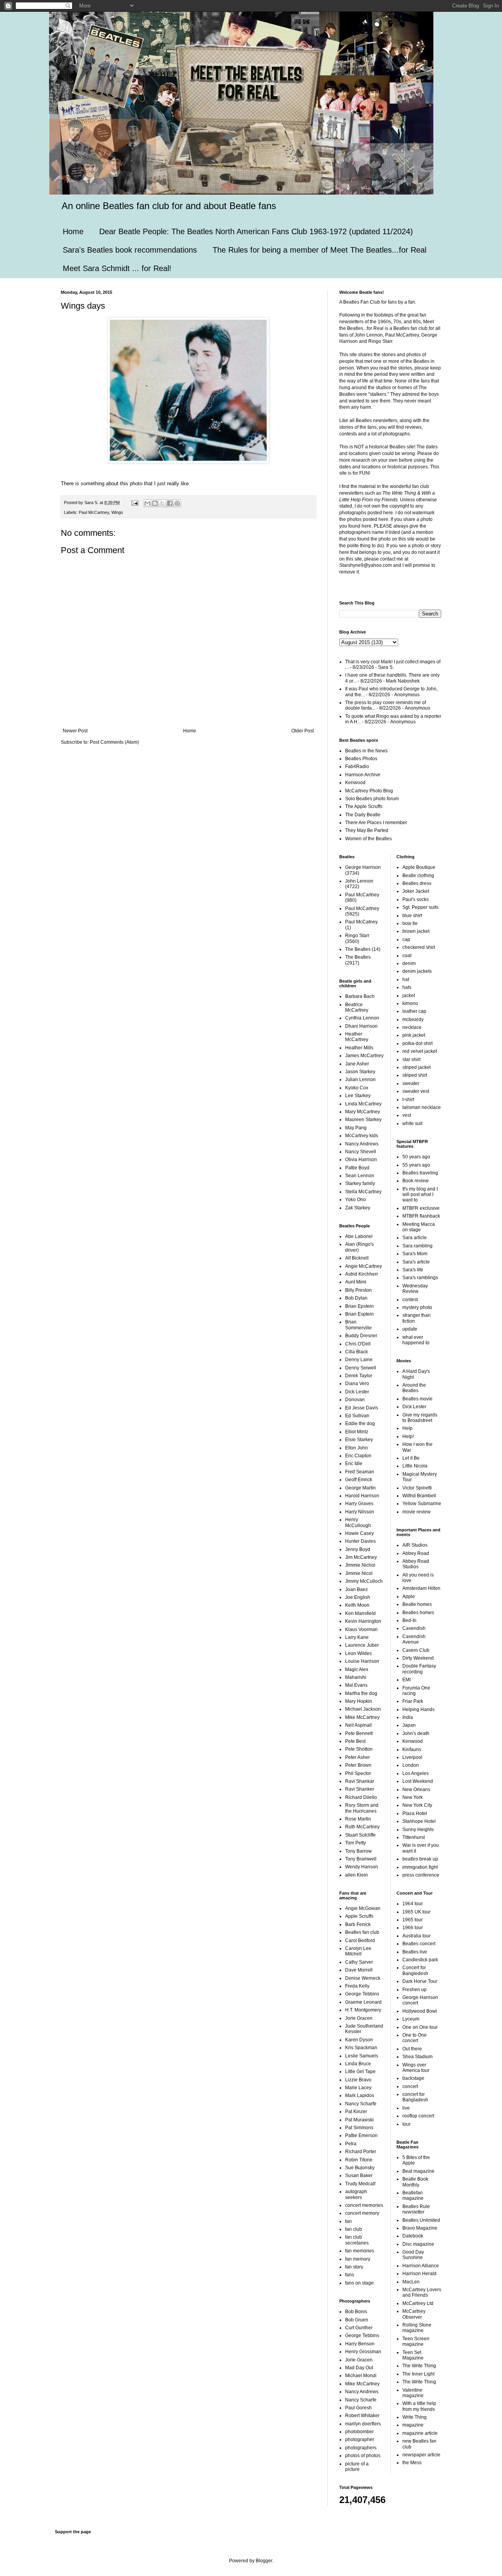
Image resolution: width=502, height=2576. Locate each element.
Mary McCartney (363, 1112)
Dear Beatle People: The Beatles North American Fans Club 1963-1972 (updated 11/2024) (256, 231)
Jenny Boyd (358, 1549)
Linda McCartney (363, 1104)
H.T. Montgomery (363, 2010)
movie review (417, 1512)
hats (407, 987)
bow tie (410, 923)
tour (407, 2124)
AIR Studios (415, 1545)
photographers (361, 2448)
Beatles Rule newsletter (416, 2209)
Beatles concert (419, 1944)
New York (413, 1797)
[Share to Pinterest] (177, 503)
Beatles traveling (420, 1173)
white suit (412, 1123)
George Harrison (363, 867)
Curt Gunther (359, 2328)
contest (410, 1300)
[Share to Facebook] (170, 503)
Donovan (355, 1400)
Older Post (303, 731)
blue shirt (412, 916)
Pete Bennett (359, 1733)
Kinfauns (412, 1749)
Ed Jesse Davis (362, 1408)
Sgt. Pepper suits (420, 907)
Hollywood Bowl (420, 2011)
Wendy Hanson (362, 1867)
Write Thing (415, 2417)
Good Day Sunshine (413, 2255)
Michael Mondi (361, 2376)
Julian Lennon (360, 1080)
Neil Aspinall (358, 1725)
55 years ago (416, 1165)
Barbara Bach (360, 996)
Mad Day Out (359, 2368)
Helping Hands (418, 1709)
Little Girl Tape (360, 2072)
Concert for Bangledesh (415, 1970)
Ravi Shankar (360, 1781)
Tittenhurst (414, 1837)
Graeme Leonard (363, 2002)
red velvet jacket (420, 1051)
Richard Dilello (361, 1797)
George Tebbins (362, 1994)
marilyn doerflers (363, 2424)
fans (350, 2275)
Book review (416, 1181)
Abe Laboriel (359, 1236)
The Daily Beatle (363, 815)
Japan (409, 1725)
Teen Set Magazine (413, 2355)
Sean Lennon (360, 1176)
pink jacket (414, 1035)
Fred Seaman (360, 1472)
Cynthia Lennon (362, 1018)
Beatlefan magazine (413, 2196)
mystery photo (417, 1307)
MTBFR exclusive (421, 1208)
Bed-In (409, 1620)
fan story (354, 2267)
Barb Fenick (358, 1924)
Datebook (413, 2236)
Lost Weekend (418, 1781)
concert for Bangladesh (415, 2097)
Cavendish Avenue (414, 1639)
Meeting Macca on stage (419, 1227)
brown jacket (416, 931)
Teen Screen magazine (416, 2341)
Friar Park (413, 1701)
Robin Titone (359, 2160)
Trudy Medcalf (360, 2184)
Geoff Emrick (359, 1480)
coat (407, 956)
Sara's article (416, 1262)
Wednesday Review (415, 1289)
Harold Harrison (362, 1496)
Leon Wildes (358, 1653)
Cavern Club (416, 1650)
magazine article (420, 2433)
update (410, 1329)
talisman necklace (422, 1107)
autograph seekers (356, 2194)
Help (407, 1428)
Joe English (358, 1597)
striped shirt (415, 1075)
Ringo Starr (357, 936)
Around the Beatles (414, 1388)
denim (409, 963)
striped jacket (417, 1067)
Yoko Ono (356, 1200)
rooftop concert (418, 2116)
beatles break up (420, 1859)
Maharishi (356, 1677)
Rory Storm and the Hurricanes (362, 1808)
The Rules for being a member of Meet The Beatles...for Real (319, 250)
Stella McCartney (363, 1192)
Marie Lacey (358, 2088)
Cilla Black (356, 1352)
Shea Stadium (417, 2057)
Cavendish (414, 1628)
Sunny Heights (418, 1830)
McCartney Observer (414, 2314)
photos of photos (363, 2456)
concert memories (364, 2205)
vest (407, 1115)
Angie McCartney (364, 1266)
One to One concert (415, 2038)
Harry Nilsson (360, 1512)
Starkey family (360, 1183)
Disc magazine (418, 2244)
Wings (117, 512)
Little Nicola (415, 1466)
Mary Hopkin (359, 1701)
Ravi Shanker (360, 1789)
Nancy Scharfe (361, 2104)
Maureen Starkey (363, 1120)
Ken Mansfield (360, 1613)
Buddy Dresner (361, 1336)
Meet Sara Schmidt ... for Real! (117, 268)
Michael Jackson (363, 1709)
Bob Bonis (356, 2312)
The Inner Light (418, 2374)
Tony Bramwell (361, 1859)
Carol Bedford (360, 1941)
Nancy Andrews (362, 1144)
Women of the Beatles (368, 839)
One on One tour (420, 2027)
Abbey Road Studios (416, 1564)
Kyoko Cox (357, 1088)
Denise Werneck (363, 1978)
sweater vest (416, 1091)
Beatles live (415, 1952)
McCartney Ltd (418, 2303)
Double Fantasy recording (419, 1669)
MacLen (411, 2282)
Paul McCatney (361, 922)
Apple (409, 1597)
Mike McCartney (362, 1717)
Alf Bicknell (357, 1258)
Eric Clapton (358, 1456)
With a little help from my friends (419, 2406)
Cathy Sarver (359, 1962)
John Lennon (359, 881)
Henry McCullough (358, 1522)
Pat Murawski (359, 2120)
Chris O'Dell (358, 1344)
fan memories (360, 2251)
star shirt (411, 1060)
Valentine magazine (413, 2393)
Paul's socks (416, 899)
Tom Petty (356, 1843)
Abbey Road (416, 1553)
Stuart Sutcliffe (360, 1835)
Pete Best (355, 1741)
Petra (351, 2144)
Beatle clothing (418, 876)
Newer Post (75, 731)
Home (73, 231)
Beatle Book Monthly (415, 2182)
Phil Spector (358, 1773)
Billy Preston (358, 1290)
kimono (410, 1003)
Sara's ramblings (420, 1278)
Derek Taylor (359, 1376)
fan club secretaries (357, 2240)
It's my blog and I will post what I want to (420, 1195)
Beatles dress (417, 883)
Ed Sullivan (357, 1416)
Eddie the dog (360, 1424)
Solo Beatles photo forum (372, 799)
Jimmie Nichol (360, 1565)
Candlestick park (420, 1960)
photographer (360, 2439)
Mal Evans (356, 1685)
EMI (407, 1680)
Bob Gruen (357, 2320)
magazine (413, 2425)
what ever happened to (416, 1340)
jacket (409, 996)
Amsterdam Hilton (421, 1588)
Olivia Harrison (361, 1160)
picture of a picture (357, 2467)
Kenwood (355, 783)
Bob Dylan (356, 1298)
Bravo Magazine (420, 2228)
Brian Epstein (359, 1306)
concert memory (362, 2213)
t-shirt (408, 1100)
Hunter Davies (360, 1541)
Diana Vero (357, 1384)
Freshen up (415, 1990)
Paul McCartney (94, 512)
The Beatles (358, 949)
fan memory (358, 2259)
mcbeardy (413, 1019)
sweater (411, 1083)
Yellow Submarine (422, 1504)
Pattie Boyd (357, 1168)
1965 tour (413, 1920)
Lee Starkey (358, 1096)
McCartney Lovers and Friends (422, 2292)
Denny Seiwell (361, 1368)
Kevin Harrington (363, 1621)
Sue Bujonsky (360, 2168)
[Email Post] (135, 502)
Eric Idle (354, 1464)
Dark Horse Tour (420, 1981)
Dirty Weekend (418, 1658)
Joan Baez (356, 1589)
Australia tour (417, 1936)
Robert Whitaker (362, 2416)
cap (406, 939)
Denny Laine (359, 1360)
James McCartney (364, 1056)
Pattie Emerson (361, 2135)
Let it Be (411, 1458)
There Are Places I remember (376, 823)
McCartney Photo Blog (369, 791)
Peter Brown (358, 1765)
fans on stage (359, 2283)
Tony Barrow (358, 1851)
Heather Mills (359, 1048)
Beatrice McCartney (357, 1007)
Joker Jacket (416, 891)
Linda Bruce (358, 2064)
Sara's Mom (415, 1254)
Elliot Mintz (357, 1432)
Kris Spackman (361, 2048)
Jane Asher (357, 1064)
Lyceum (411, 2019)
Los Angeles (416, 1773)
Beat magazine (418, 2171)
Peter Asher (357, 1757)
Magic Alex (357, 1669)
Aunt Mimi (356, 1282)
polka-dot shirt (417, 1043)
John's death (416, 1733)
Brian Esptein (359, 1314)
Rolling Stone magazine (417, 2328)
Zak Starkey (358, 1208)
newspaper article (421, 2455)
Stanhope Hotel (419, 1821)
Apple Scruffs (359, 1916)
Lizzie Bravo (358, 2080)
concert (410, 2086)
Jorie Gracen (359, 2018)
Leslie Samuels (362, 2056)
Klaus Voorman (361, 1629)
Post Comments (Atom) (114, 742)
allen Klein (356, 1875)
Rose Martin (358, 1819)
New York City (417, 1805)
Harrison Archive (363, 775)
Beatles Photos (361, 759)
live (406, 2108)
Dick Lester (357, 1392)
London (411, 1765)
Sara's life (413, 1270)
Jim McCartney (361, 1557)
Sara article (415, 1238)
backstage (413, 2078)
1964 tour (413, 1904)
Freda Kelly (357, 1986)
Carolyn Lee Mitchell (358, 1951)
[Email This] (147, 503)
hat (406, 979)
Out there (412, 2049)
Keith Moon (357, 1605)
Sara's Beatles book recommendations (130, 250)
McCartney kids (362, 1136)
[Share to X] (162, 503)
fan (348, 2221)
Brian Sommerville (358, 1325)
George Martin (360, 1488)
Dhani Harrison (361, 1026)
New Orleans (416, 1790)
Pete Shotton (359, 1749)
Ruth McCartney (362, 1827)
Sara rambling (417, 1246)
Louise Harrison (362, 1661)
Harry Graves (359, 1504)
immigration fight (420, 1867)
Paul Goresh (358, 2408)
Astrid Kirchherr (362, 1274)
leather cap (414, 1011)
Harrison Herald (419, 2274)
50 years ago (416, 1157)
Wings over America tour (416, 2068)
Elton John (356, 1448)
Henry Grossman (363, 2352)
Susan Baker (359, 2175)
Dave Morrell (359, 1970)
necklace (412, 1027)
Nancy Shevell (361, 1152)
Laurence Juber (362, 1645)
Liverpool (412, 1757)
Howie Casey (359, 1533)
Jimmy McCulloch (364, 1581)
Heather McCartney (357, 1037)
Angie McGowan (363, 1908)
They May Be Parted (367, 830)
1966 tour (413, 1928)
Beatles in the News (366, 751)
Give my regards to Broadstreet (420, 1418)
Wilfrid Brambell (419, 1496)
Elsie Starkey (359, 1440)
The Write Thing (419, 2366)
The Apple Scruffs (364, 806)
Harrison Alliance (421, 2266)
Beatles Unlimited (421, 2220)
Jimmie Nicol (359, 1573)
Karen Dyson (359, 2040)
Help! (408, 1436)
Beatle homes (417, 1604)
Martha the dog (361, 1693)
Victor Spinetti (417, 1488)
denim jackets (417, 971)
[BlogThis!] (155, 503)
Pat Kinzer (356, 2112)
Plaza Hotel (415, 1813)
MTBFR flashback (421, 1216)
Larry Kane (357, 1637)
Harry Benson (360, 2344)
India (408, 1717)
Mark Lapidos (360, 2095)
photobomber (359, 2432)
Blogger (264, 2561)
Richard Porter (361, 2152)
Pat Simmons (359, 2128)
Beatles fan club (362, 1932)
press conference (421, 1875)
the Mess (412, 2463)
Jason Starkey (360, 1072)
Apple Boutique (419, 867)
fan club (354, 2229)
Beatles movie (417, 1399)
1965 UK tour (417, 1912)
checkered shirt (419, 947)
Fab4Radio (357, 766)
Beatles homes (418, 1613)
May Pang (356, 1128)
